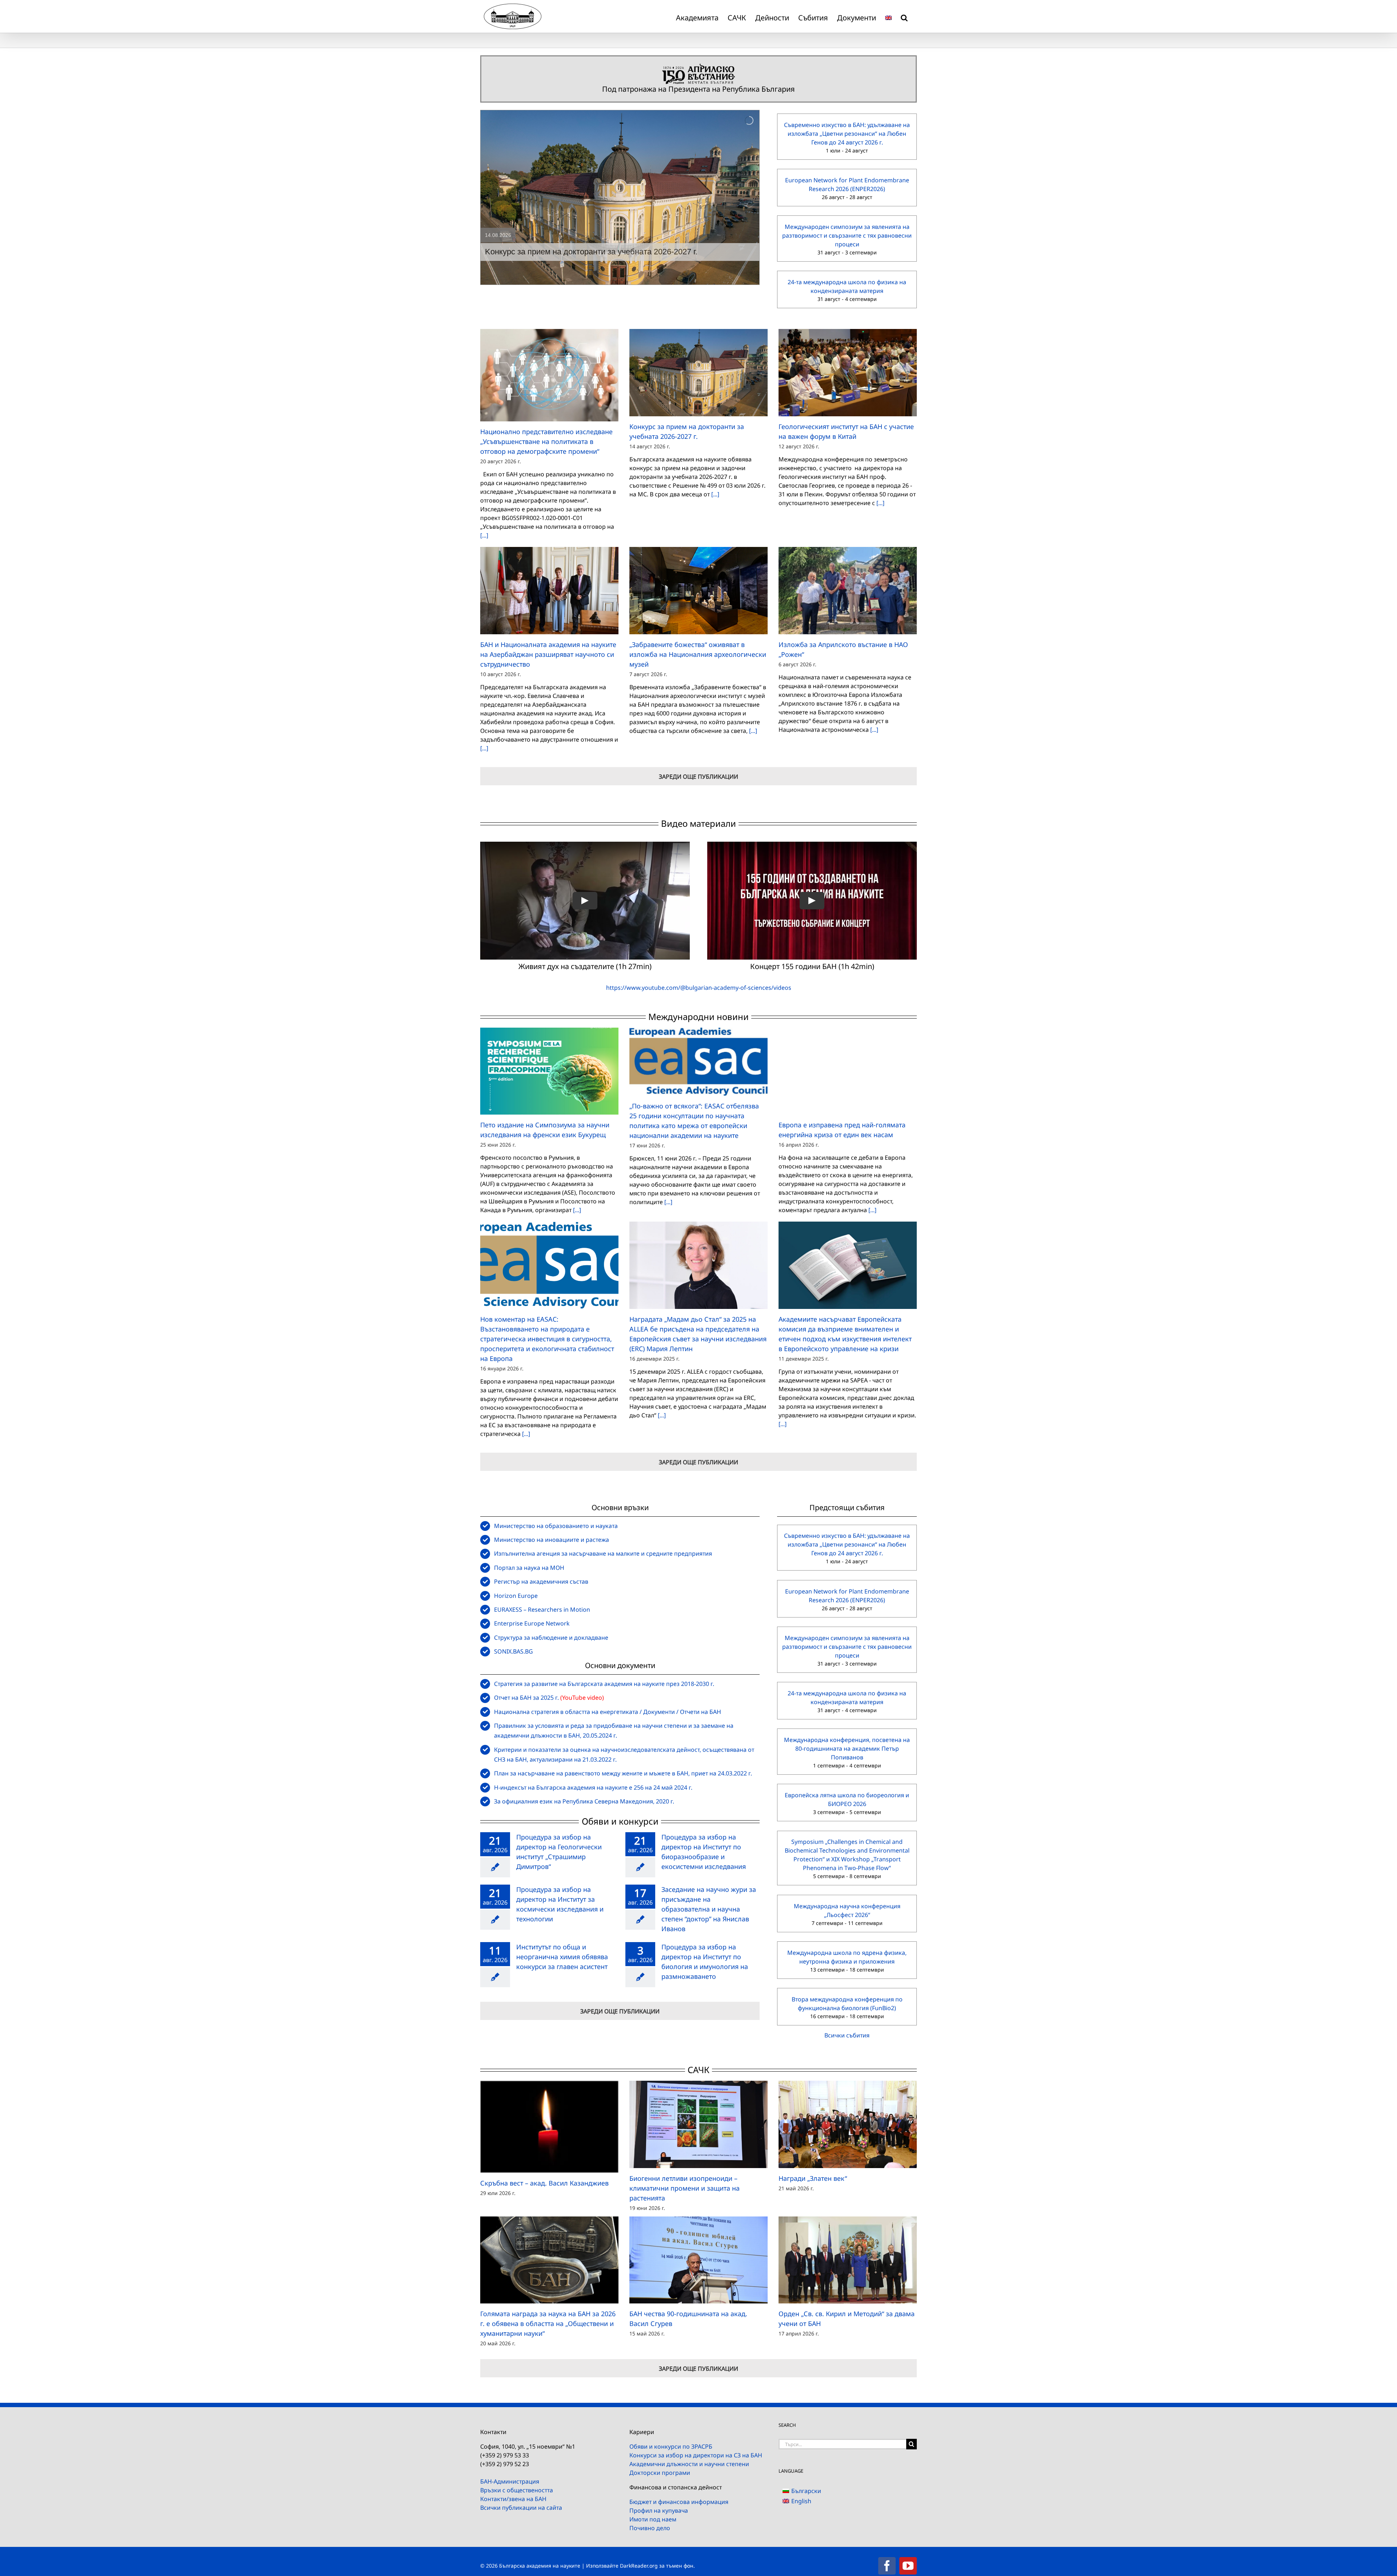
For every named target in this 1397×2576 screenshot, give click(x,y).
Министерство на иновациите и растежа (552, 1540)
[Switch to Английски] (888, 16)
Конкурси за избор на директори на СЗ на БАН (696, 2455)
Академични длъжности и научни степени (689, 2464)
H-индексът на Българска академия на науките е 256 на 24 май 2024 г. (593, 1787)
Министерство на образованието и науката (556, 1526)
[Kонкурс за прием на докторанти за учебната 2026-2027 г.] (698, 372)
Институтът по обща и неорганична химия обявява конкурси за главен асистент (562, 1957)
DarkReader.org (639, 2566)
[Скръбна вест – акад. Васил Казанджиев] (549, 2127)
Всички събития (847, 2035)
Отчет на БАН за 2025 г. (526, 1698)
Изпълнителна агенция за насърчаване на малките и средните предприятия (603, 1553)
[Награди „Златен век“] (848, 2124)
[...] (484, 535)
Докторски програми (660, 2473)
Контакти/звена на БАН (513, 2499)
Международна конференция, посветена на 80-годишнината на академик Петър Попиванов (847, 1749)
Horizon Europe (516, 1596)
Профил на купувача (659, 2510)
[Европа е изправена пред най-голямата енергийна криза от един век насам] (848, 1071)
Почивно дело (650, 2528)
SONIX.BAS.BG (514, 1651)
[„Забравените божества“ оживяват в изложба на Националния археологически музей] (698, 590)
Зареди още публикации (698, 777)
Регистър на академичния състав (541, 1581)
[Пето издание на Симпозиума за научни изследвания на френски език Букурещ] (549, 1071)
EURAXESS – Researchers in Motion (542, 1609)
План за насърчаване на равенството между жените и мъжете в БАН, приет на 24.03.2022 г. (623, 1773)
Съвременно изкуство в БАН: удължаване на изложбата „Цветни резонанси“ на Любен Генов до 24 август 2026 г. (847, 134)
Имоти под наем (653, 2519)
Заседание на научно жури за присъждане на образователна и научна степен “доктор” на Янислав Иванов (709, 1909)
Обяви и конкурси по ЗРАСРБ (671, 2446)
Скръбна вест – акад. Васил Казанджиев (544, 2183)
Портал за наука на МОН (529, 1568)
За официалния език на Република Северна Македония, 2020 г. (584, 1801)
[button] (904, 16)
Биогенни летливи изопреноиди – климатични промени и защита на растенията (684, 2188)
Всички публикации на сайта (521, 2508)
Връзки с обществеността (517, 2490)
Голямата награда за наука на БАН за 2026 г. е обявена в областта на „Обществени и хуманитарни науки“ (548, 2323)
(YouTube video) (582, 1698)
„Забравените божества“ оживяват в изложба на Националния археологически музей (698, 654)
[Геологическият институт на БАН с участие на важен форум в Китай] (848, 372)
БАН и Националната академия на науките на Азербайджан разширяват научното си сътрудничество (548, 654)
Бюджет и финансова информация (679, 2502)
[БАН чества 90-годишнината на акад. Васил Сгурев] (698, 2260)
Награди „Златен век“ (813, 2178)
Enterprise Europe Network (532, 1623)
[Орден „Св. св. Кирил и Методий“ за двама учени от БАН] (848, 2260)
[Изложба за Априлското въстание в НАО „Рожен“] (848, 590)
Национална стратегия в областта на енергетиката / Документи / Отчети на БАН (608, 1712)
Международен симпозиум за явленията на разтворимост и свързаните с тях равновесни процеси (847, 235)
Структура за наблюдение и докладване (551, 1638)
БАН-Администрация (510, 2481)
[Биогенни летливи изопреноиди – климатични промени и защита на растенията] (698, 2124)
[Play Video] (585, 901)
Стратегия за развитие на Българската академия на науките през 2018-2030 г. (604, 1684)
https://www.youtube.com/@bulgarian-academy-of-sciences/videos (699, 988)
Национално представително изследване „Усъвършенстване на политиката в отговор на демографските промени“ (546, 441)
